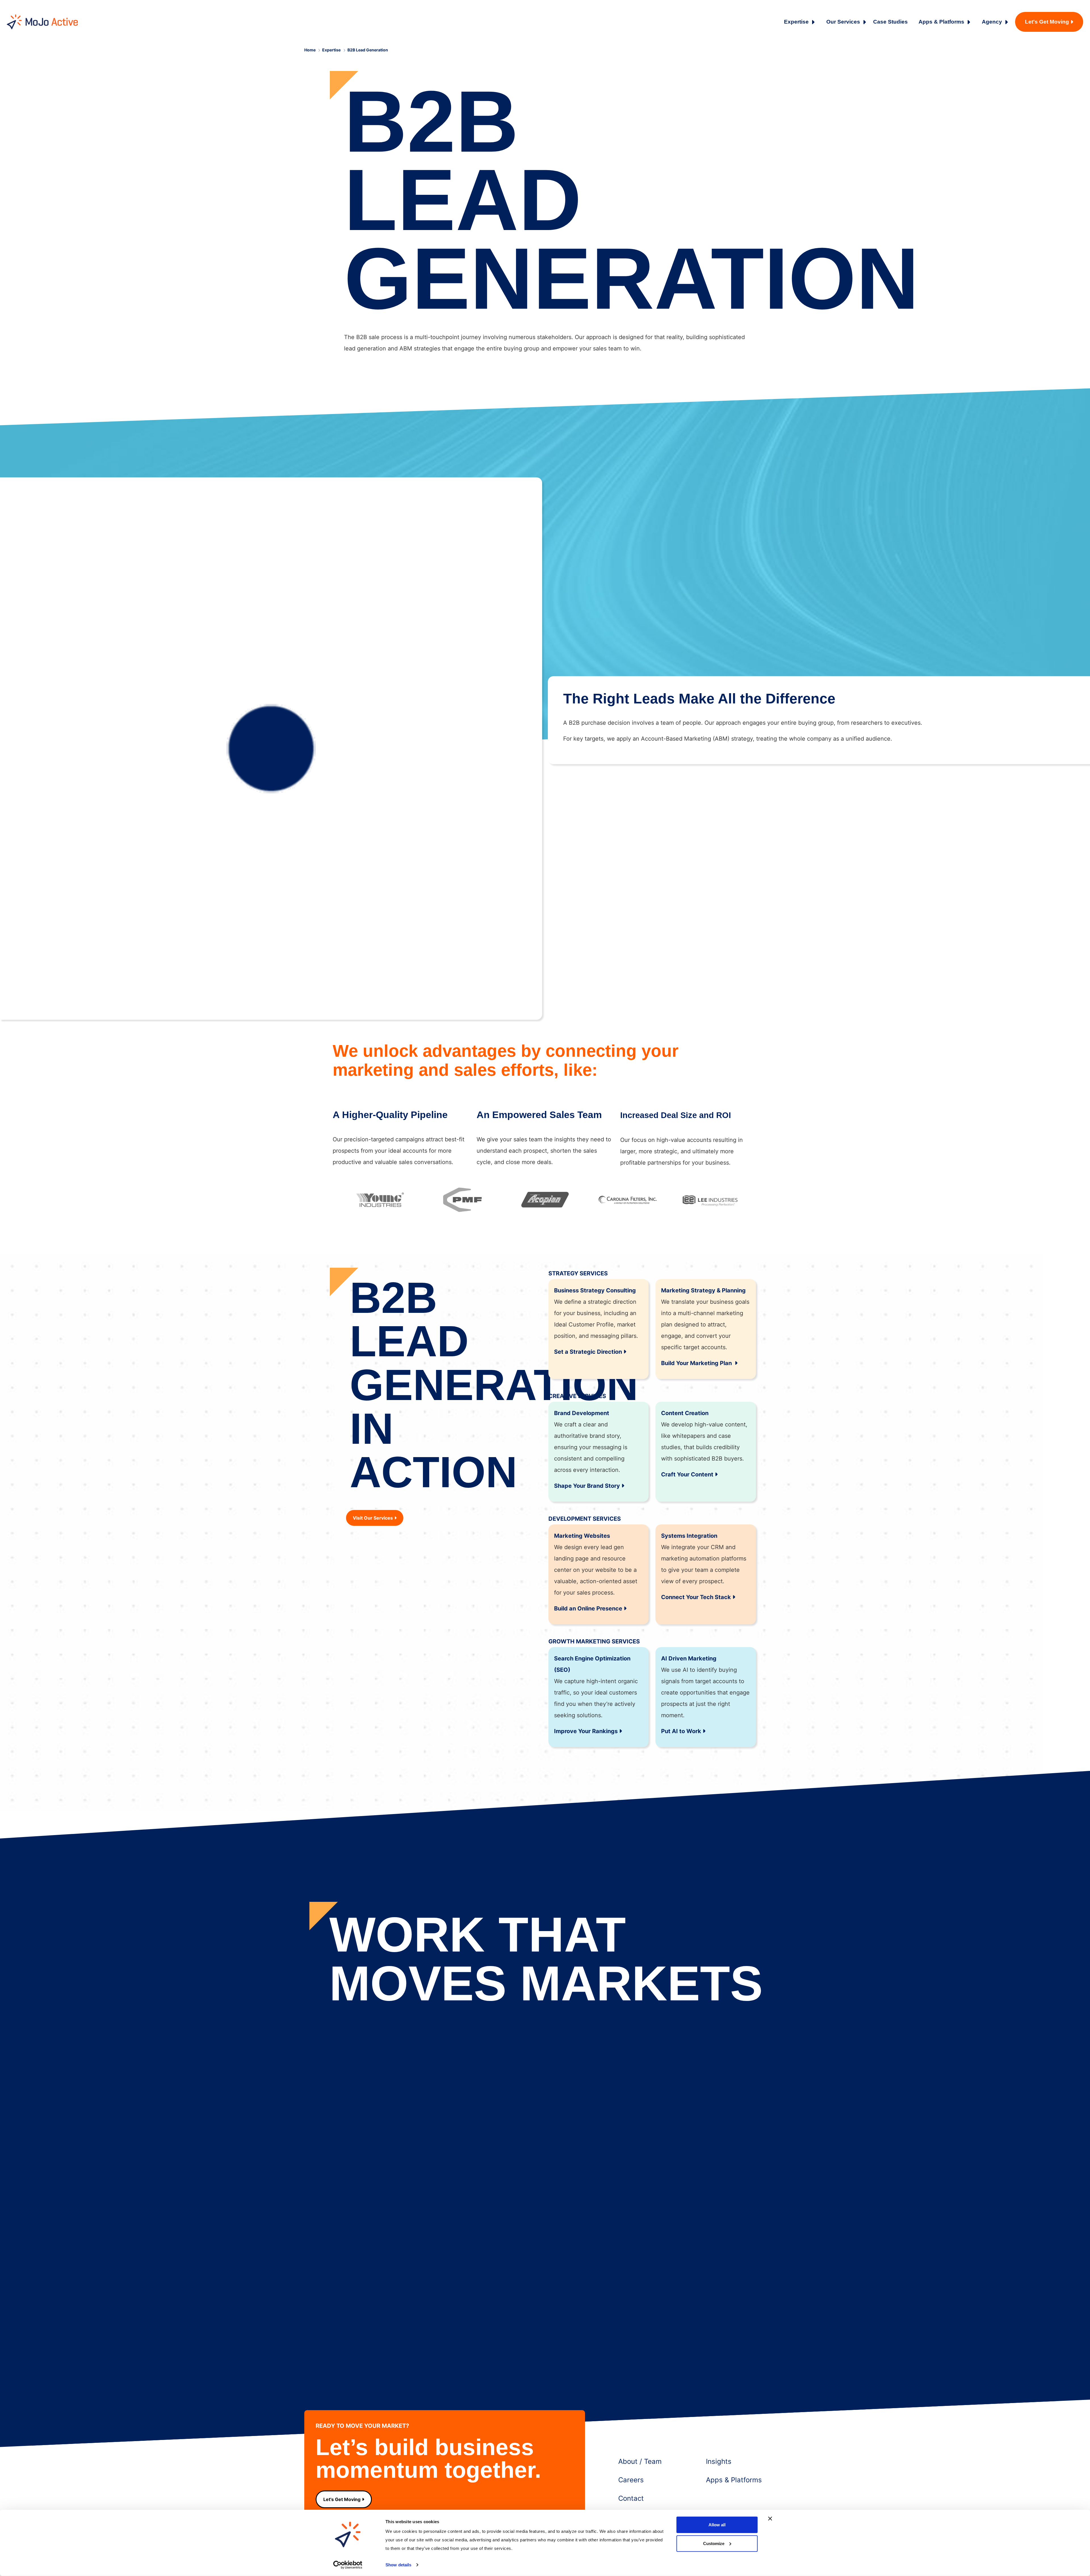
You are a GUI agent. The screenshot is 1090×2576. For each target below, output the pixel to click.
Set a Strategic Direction (588, 1352)
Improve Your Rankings (586, 1731)
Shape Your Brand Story (587, 1486)
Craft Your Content (687, 1474)
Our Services (843, 22)
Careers (631, 2480)
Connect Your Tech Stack (696, 1597)
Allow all (717, 2525)
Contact (631, 2498)
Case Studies (890, 22)
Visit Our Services (373, 1518)
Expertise (796, 22)
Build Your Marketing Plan (697, 1363)
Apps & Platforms (941, 22)
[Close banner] (770, 2519)
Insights (719, 2461)
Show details (398, 2565)
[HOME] (42, 22)
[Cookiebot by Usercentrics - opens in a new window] (348, 2565)
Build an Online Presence (588, 1608)
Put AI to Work (681, 1731)
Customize (714, 2543)
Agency (992, 22)
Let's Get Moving (1047, 22)
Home (310, 50)
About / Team (640, 2461)
